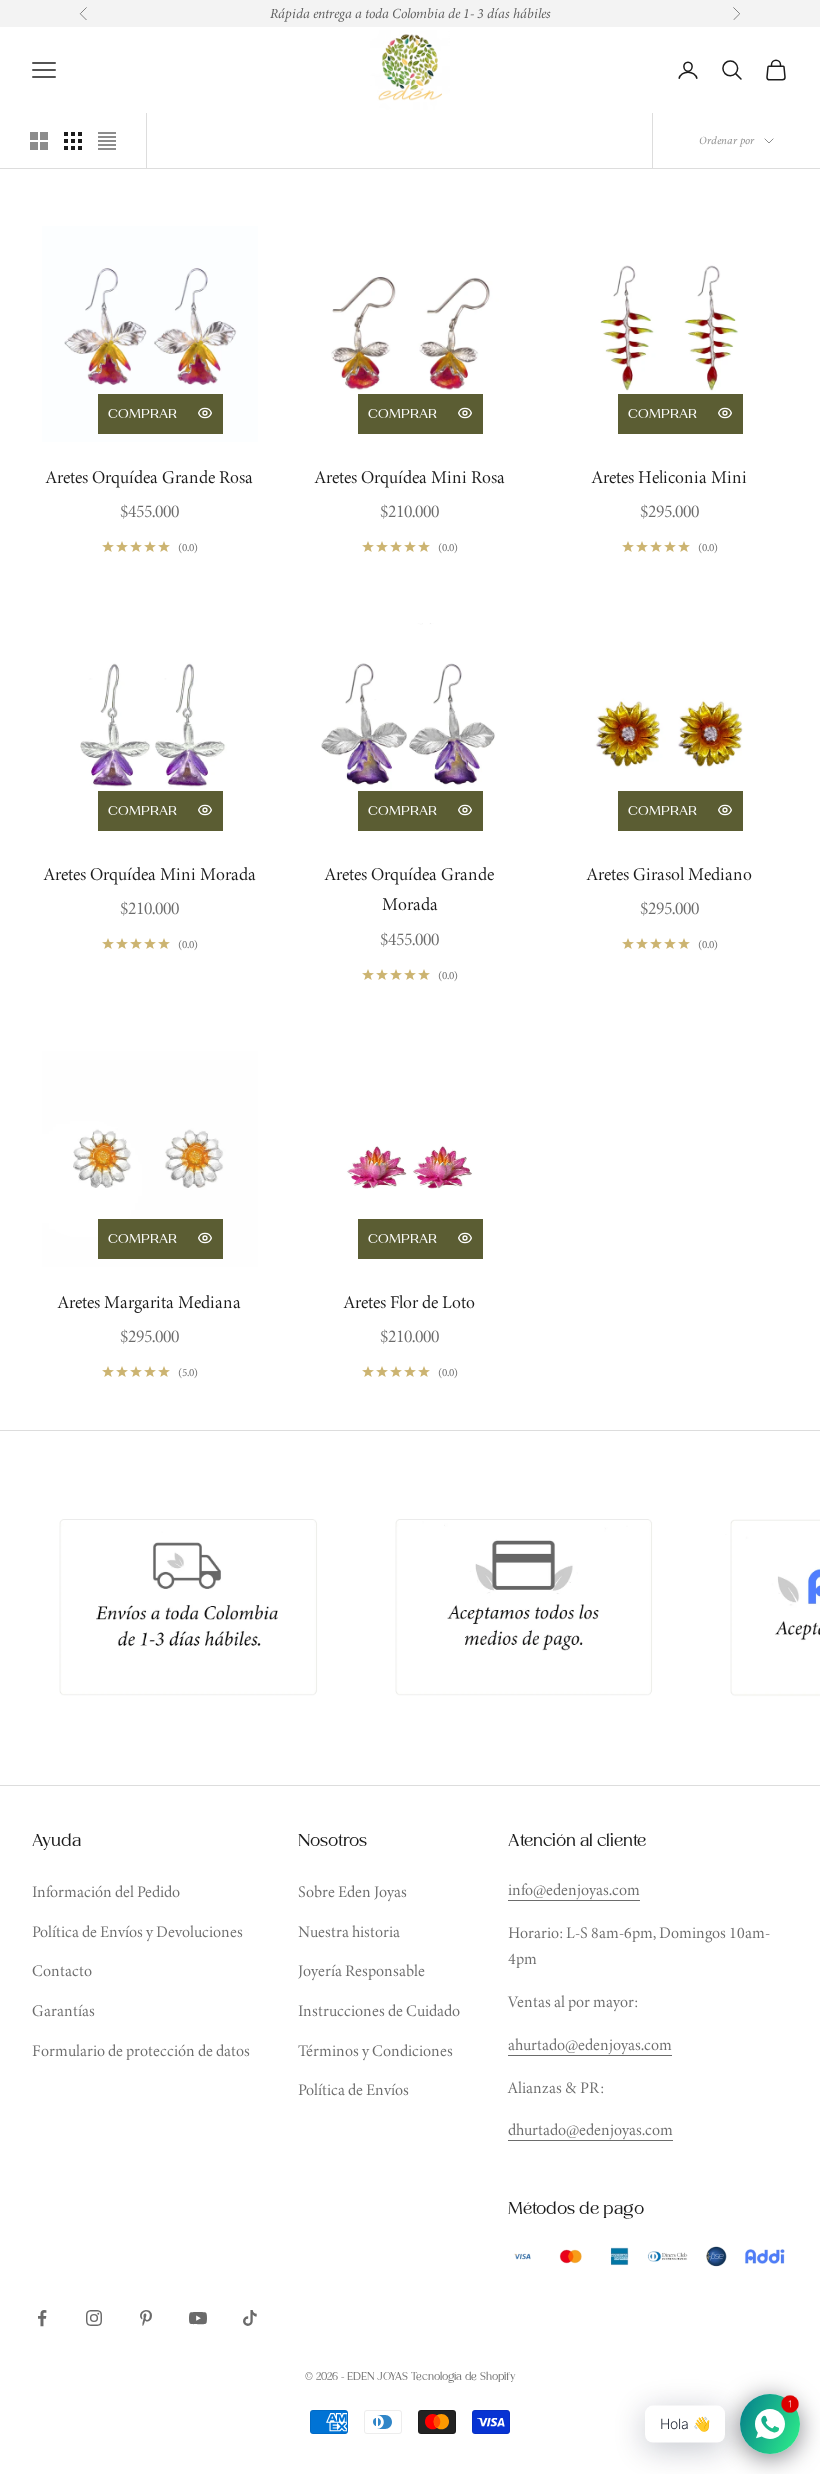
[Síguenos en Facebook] (42, 2318)
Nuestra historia (349, 1931)
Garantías (63, 2010)
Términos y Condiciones (375, 2050)
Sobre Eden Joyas (352, 1891)
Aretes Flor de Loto (409, 1302)
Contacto (62, 1970)
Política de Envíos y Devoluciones (137, 1931)
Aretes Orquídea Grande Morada (409, 889)
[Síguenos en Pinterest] (146, 2318)
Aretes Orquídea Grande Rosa (149, 477)
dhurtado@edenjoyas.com (590, 2129)
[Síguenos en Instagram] (94, 2318)
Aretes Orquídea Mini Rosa (410, 477)
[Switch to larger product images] (39, 141)
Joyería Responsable (361, 1970)
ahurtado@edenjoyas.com (590, 2044)
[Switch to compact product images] (107, 141)
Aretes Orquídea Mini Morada (150, 874)
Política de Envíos (353, 2089)
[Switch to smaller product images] (73, 141)
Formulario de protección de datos (141, 2050)
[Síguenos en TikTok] (250, 2318)
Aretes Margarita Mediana (149, 1302)
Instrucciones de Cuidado (379, 2010)
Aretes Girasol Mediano (669, 874)
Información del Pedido (106, 1891)
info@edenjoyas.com (574, 1889)
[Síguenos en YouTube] (198, 2318)
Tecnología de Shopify (463, 2377)
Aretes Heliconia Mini (669, 477)
